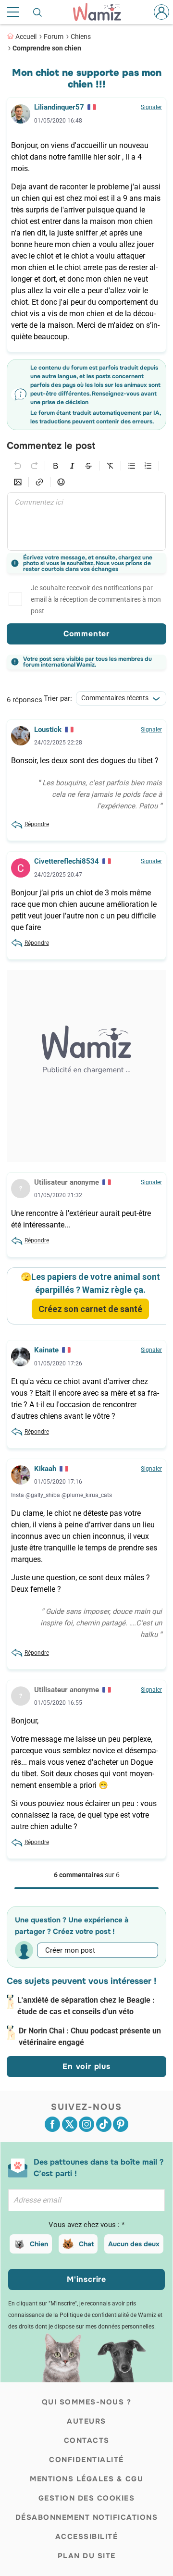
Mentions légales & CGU (86, 2479)
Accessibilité (87, 2537)
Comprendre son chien (47, 48)
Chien (39, 2244)
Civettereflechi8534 (67, 861)
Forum (54, 37)
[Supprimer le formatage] (110, 466)
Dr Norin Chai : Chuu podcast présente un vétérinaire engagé (90, 2037)
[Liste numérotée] (148, 466)
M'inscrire (86, 2279)
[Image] (18, 482)
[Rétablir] (34, 466)
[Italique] (72, 466)
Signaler (151, 107)
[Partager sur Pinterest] (121, 2124)
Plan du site (87, 2556)
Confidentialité (86, 2460)
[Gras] (56, 466)
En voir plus (86, 2066)
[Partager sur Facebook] (52, 2124)
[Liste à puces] (132, 466)
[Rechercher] (38, 12)
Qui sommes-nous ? (87, 2402)
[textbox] (86, 521)
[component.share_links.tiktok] (104, 2124)
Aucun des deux (134, 2244)
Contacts (87, 2440)
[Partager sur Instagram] (86, 2124)
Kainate (46, 1350)
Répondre (37, 824)
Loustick (48, 730)
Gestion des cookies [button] (87, 2498)
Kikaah (45, 1469)
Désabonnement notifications (87, 2517)
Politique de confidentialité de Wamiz (108, 2315)
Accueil (26, 37)
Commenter (86, 634)
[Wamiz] (102, 12)
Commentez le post (51, 446)
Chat (86, 2244)
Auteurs (86, 2421)
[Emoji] (61, 482)
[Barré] (88, 466)
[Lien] (39, 482)
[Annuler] (18, 466)
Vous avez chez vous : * (86, 2225)
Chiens (81, 37)
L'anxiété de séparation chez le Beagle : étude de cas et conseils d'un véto (86, 2006)
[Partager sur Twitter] (70, 2124)
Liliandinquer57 (59, 107)
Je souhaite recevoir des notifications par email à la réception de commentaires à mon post (96, 599)
